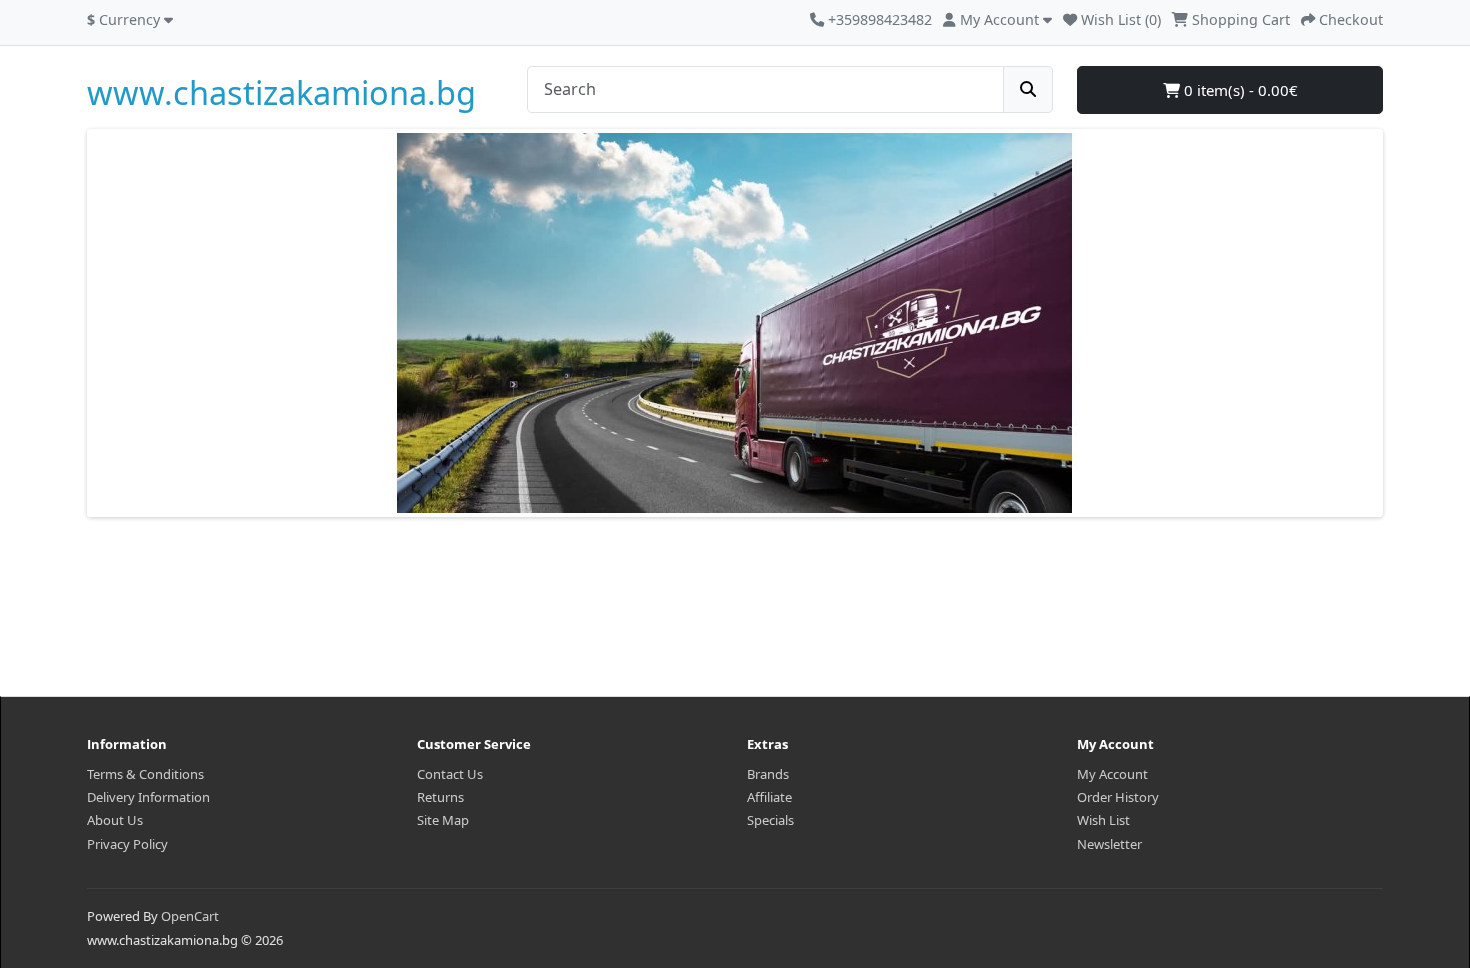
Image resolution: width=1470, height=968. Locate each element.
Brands (768, 774)
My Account (1112, 774)
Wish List (1103, 820)
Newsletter (1109, 844)
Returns (440, 797)
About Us (115, 820)
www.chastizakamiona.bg (281, 92)
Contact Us (450, 774)
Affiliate (769, 797)
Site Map (443, 820)
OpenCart (190, 916)
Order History (1118, 797)
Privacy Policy (127, 844)
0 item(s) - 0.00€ (1239, 90)
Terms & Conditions (145, 774)
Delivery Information (148, 797)
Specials (770, 820)
